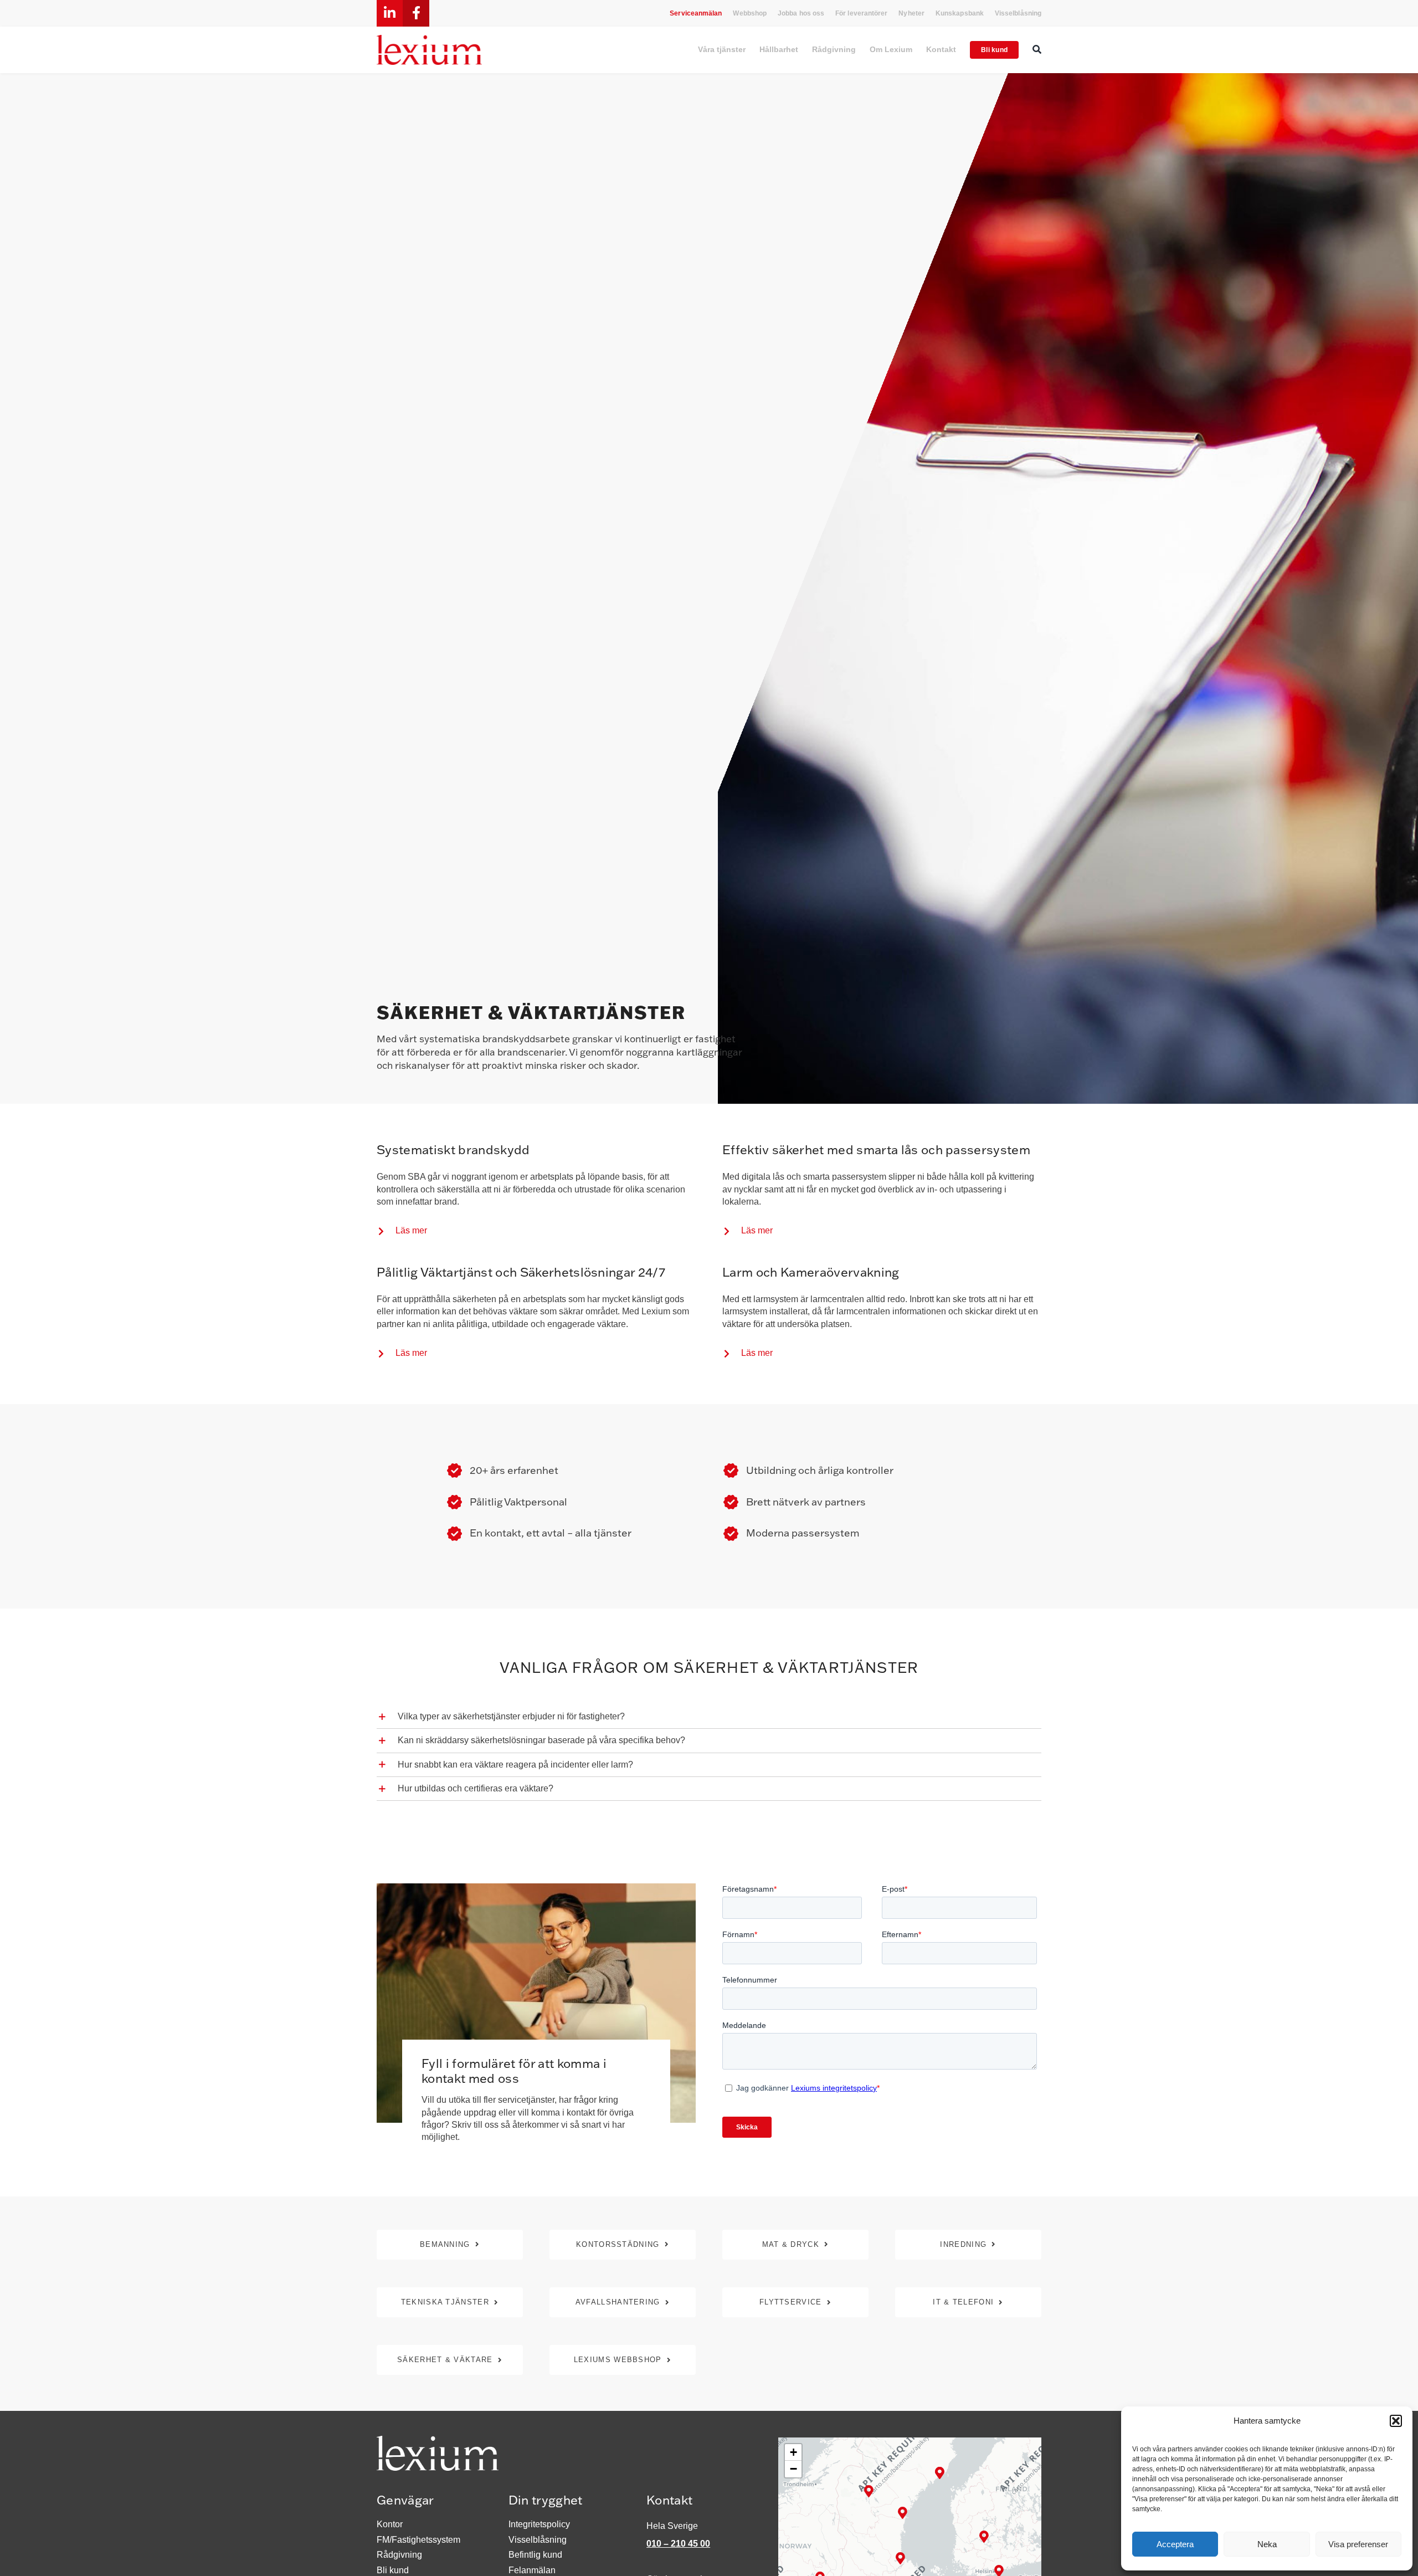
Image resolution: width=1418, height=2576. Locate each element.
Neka (1267, 2544)
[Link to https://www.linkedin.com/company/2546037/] (390, 13)
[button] (1396, 2421)
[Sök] (1037, 50)
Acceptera (1175, 2544)
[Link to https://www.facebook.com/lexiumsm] (416, 13)
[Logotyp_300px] (429, 39)
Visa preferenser (1358, 2544)
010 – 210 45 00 (678, 2544)
